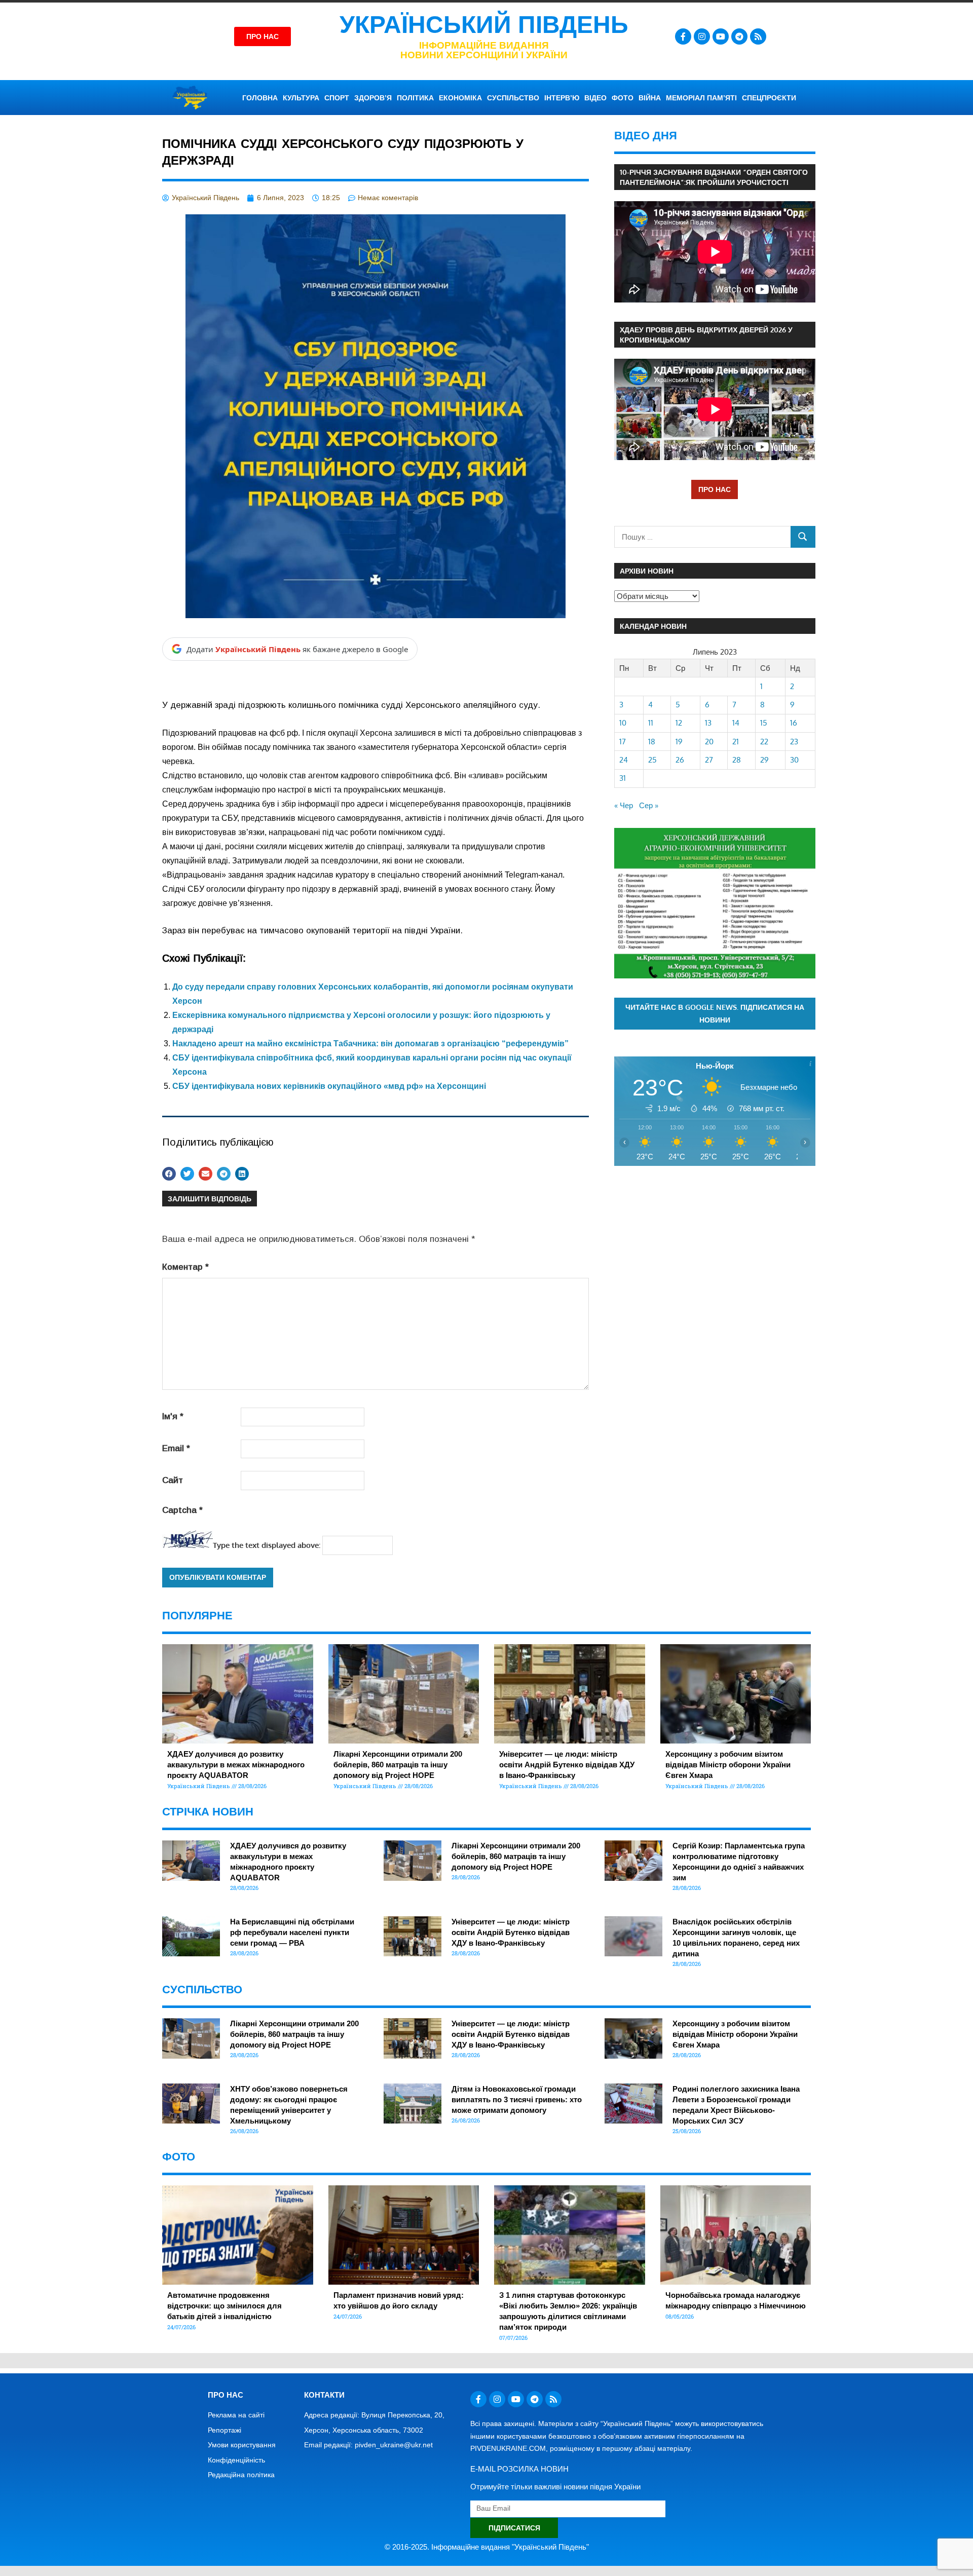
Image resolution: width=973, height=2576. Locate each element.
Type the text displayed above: (267, 1545)
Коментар (185, 1267)
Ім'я (173, 1416)
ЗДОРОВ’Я (373, 98)
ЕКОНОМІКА (460, 98)
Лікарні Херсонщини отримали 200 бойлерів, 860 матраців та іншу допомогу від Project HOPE (398, 1765)
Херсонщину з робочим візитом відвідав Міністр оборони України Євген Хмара (728, 1765)
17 (623, 742)
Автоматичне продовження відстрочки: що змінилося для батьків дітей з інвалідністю (224, 2306)
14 (736, 723)
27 (709, 760)
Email (176, 1448)
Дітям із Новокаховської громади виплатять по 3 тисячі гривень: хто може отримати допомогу (517, 2099)
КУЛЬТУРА (301, 98)
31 (623, 778)
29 (764, 760)
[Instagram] (702, 36)
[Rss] (758, 36)
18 (652, 742)
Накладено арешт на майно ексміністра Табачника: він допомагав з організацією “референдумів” (370, 1044)
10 (623, 723)
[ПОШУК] (803, 537)
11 (651, 723)
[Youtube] (721, 36)
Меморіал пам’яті (701, 98)
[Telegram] (739, 36)
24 (624, 760)
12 (679, 723)
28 (737, 760)
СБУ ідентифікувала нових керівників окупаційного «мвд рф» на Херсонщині (329, 1086)
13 (708, 723)
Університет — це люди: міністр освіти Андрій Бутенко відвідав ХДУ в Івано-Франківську (567, 1765)
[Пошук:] (703, 537)
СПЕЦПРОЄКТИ (769, 98)
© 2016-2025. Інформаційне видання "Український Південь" (487, 2547)
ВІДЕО (595, 98)
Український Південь (484, 25)
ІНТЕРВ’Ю (562, 98)
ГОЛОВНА (260, 98)
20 (709, 742)
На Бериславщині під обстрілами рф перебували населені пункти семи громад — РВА (292, 1932)
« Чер (624, 805)
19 (679, 742)
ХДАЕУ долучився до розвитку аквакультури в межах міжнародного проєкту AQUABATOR (236, 1765)
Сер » (649, 805)
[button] (169, 1174)
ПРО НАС (715, 489)
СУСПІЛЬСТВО (513, 98)
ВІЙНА (650, 98)
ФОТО (623, 98)
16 (794, 723)
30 (794, 760)
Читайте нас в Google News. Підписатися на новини (715, 1013)
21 (736, 742)
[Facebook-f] (683, 36)
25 (652, 760)
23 (794, 742)
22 (764, 742)
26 (680, 760)
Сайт (173, 1480)
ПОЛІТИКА (415, 98)
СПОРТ (337, 98)
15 (764, 723)
